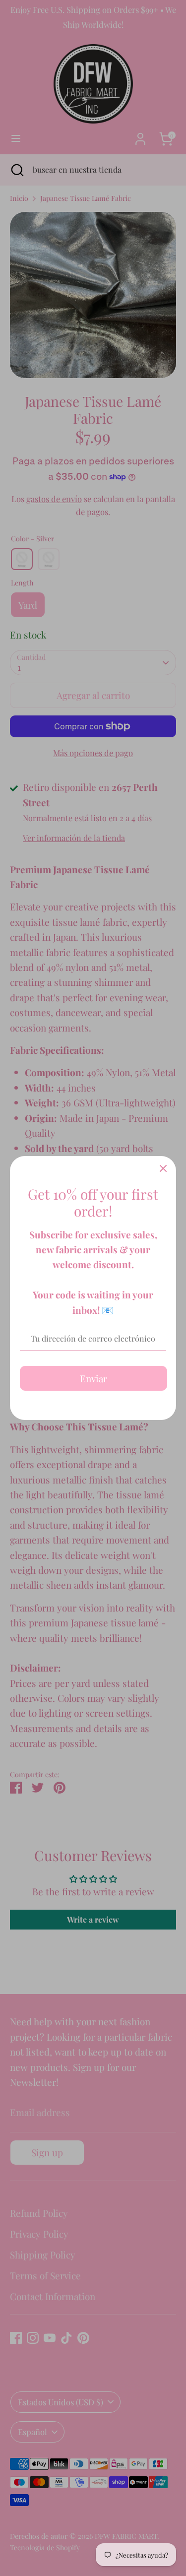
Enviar (93, 1378)
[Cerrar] (163, 1169)
